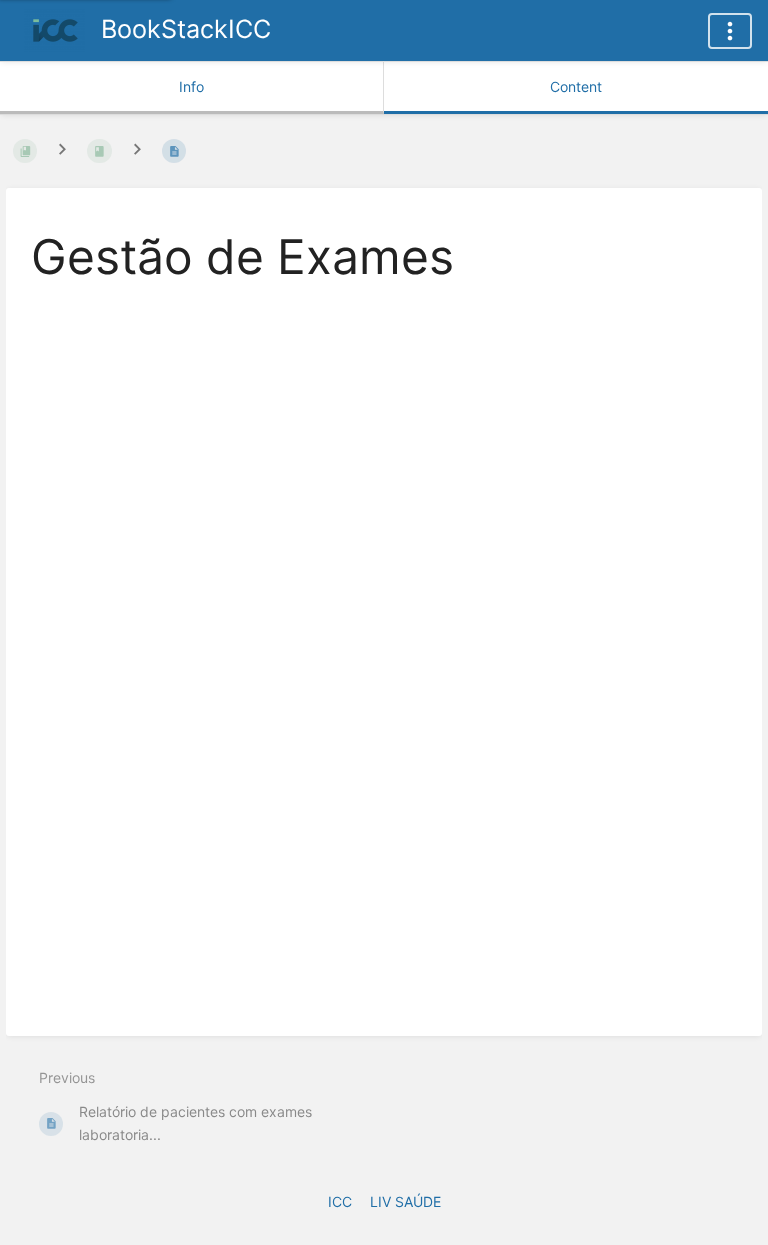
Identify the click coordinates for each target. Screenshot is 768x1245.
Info (191, 86)
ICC (340, 1201)
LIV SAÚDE (405, 1201)
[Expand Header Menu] (730, 31)
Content (576, 86)
